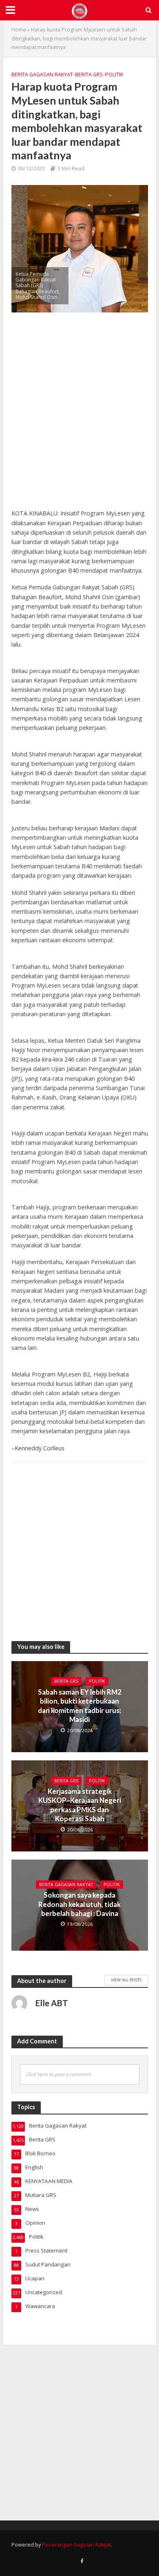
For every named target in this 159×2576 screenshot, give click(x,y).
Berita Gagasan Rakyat (42, 75)
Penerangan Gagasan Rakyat (76, 2545)
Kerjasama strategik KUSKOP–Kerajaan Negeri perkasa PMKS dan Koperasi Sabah (80, 1805)
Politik (114, 75)
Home (19, 30)
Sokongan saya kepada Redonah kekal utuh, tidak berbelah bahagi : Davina (79, 1904)
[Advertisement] (79, 415)
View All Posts (126, 1980)
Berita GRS (89, 75)
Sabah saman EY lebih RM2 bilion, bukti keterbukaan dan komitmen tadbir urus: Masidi (80, 1706)
